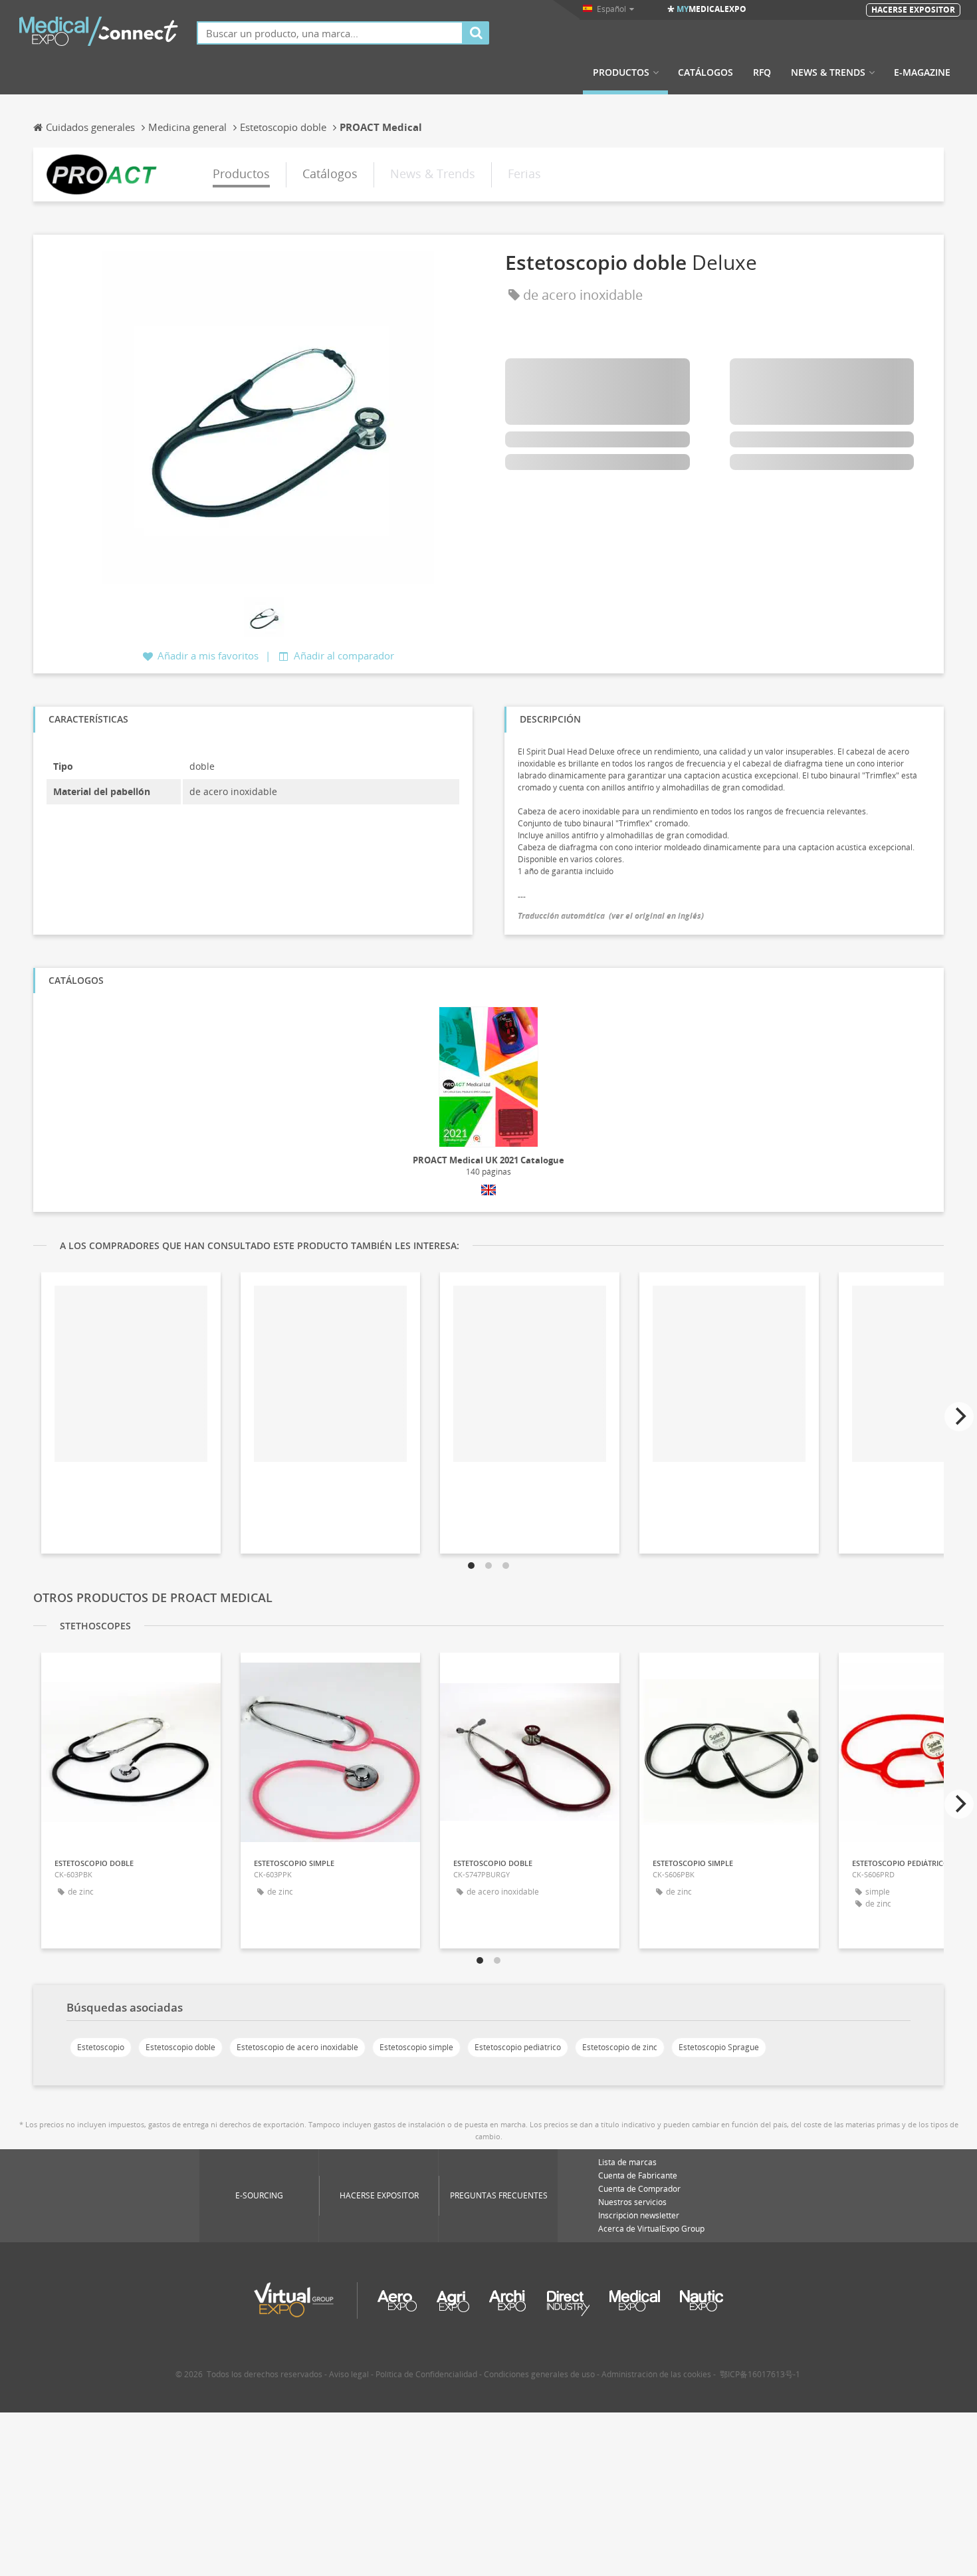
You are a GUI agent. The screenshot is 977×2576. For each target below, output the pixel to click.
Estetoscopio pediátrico (518, 2047)
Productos (621, 72)
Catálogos (706, 72)
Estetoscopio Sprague (719, 2047)
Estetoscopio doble (180, 2047)
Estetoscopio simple (416, 2047)
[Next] (959, 1417)
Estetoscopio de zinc (620, 2047)
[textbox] (330, 33)
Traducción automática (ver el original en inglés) (611, 916)
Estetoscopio (101, 2047)
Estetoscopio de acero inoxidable (297, 2047)
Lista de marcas (627, 2162)
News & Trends (828, 72)
